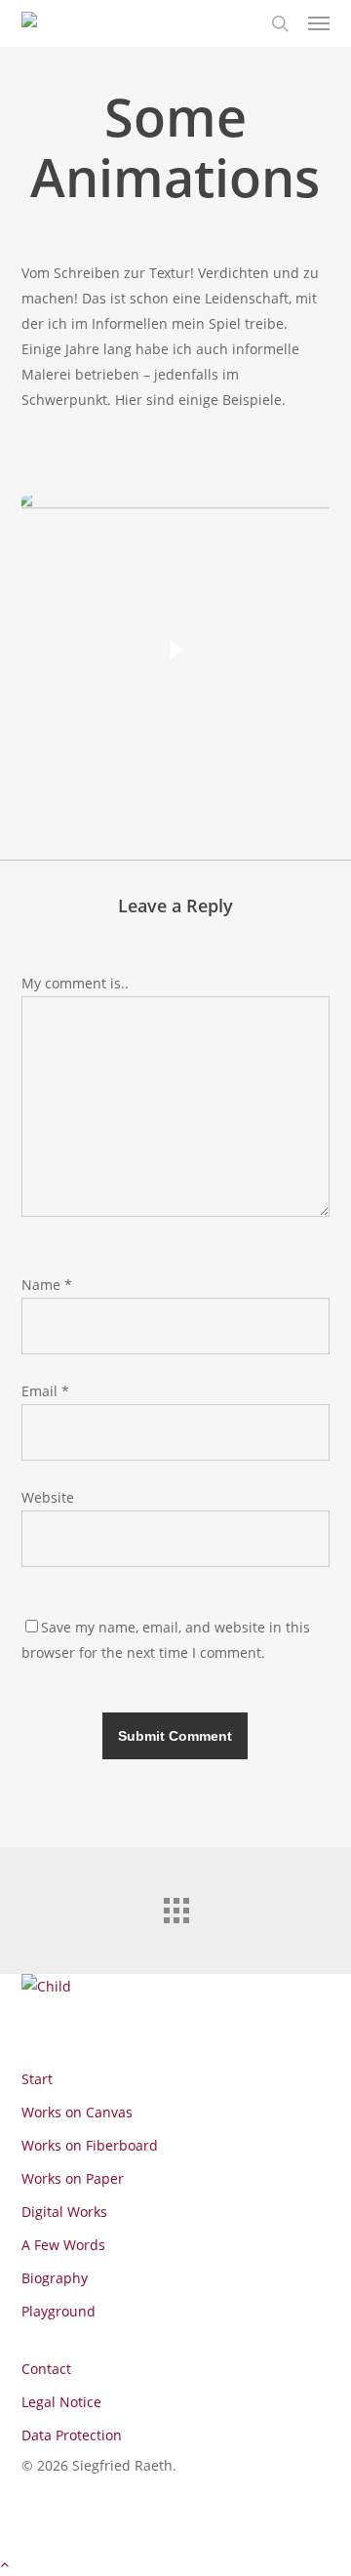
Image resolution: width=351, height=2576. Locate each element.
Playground (58, 2311)
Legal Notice (61, 2402)
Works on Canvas (77, 2112)
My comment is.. (75, 983)
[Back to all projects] (175, 1906)
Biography (55, 2278)
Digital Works (64, 2212)
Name (47, 1285)
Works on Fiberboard (90, 2145)
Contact (46, 2369)
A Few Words (63, 2245)
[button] (319, 23)
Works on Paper (73, 2178)
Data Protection (72, 2435)
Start (37, 2079)
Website (48, 1497)
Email (45, 1391)
